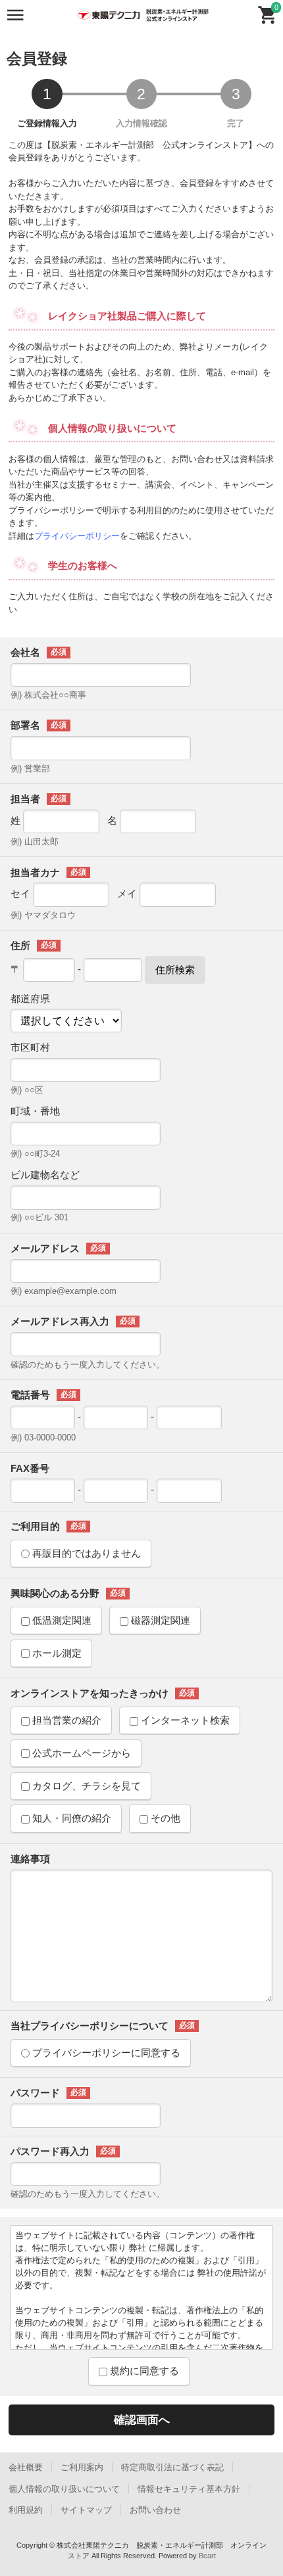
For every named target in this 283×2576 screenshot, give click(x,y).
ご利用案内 (82, 2467)
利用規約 (26, 2510)
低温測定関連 (61, 1620)
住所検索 (175, 970)
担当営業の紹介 (65, 1720)
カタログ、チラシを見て (85, 1786)
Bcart (207, 2556)
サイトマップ (86, 2510)
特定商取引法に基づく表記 (172, 2467)
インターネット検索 (184, 1720)
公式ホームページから (80, 1753)
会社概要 (26, 2467)
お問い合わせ (155, 2510)
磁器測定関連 (159, 1620)
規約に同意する (143, 2371)
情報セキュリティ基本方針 (189, 2489)
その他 (164, 1818)
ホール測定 (56, 1653)
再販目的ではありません (85, 1553)
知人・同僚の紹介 (70, 1818)
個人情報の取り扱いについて (64, 2489)
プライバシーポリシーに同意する (105, 2053)
